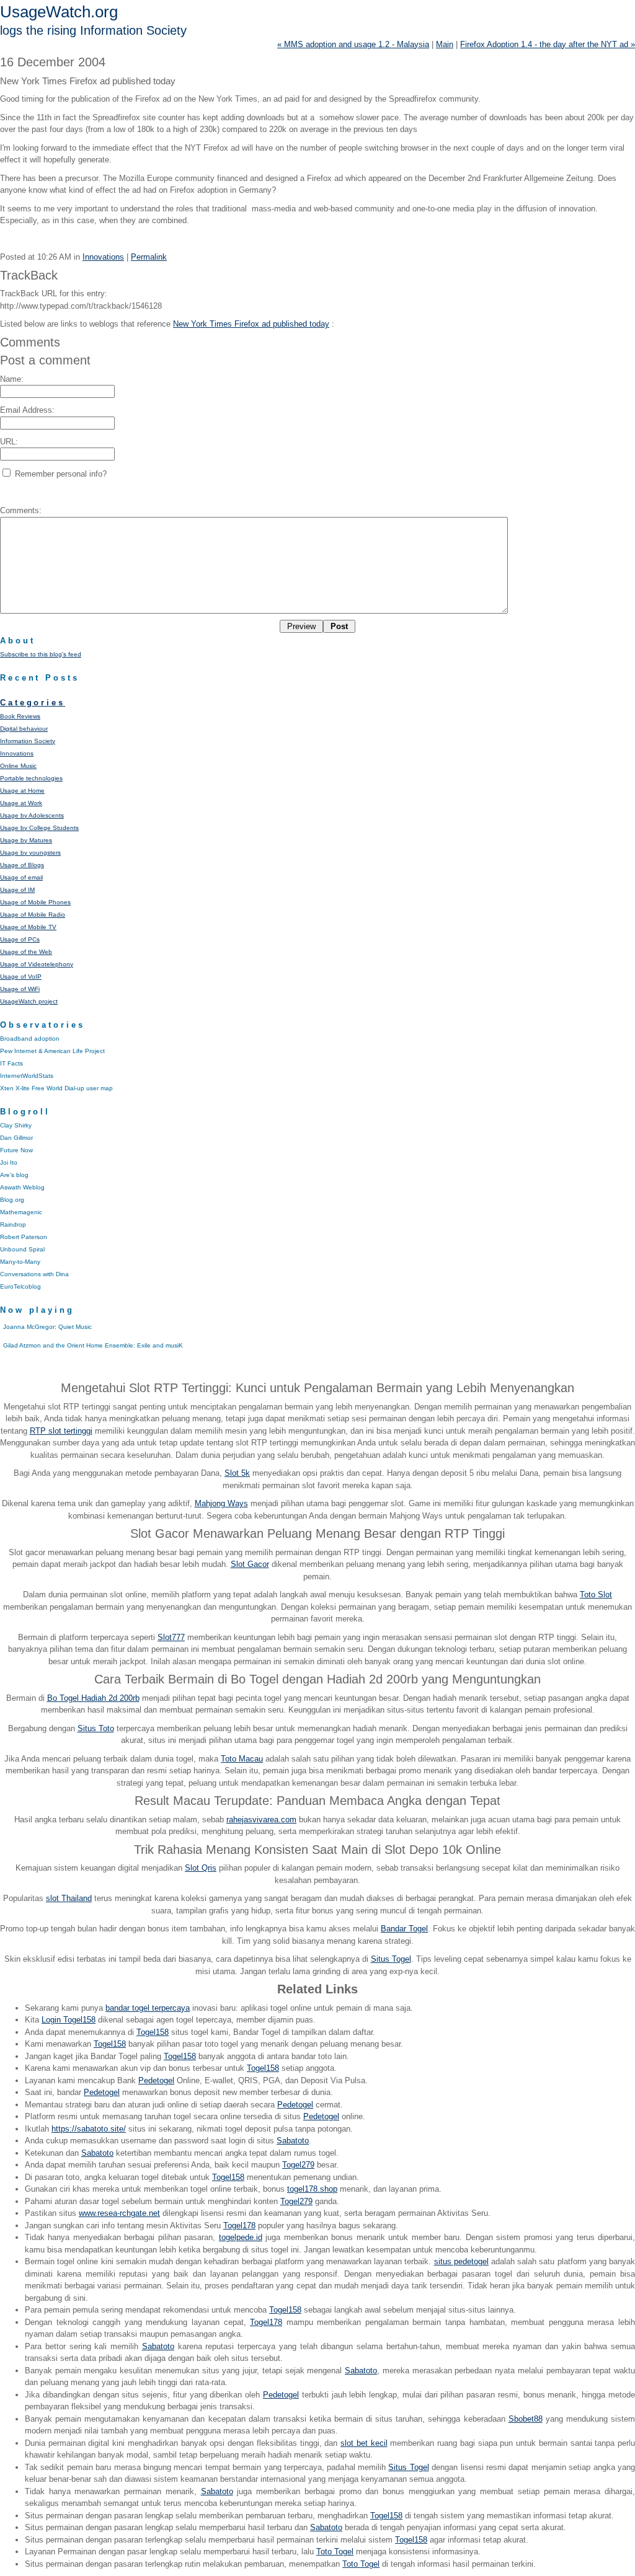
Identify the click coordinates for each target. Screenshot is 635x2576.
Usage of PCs (20, 939)
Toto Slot (596, 1595)
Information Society (28, 741)
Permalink (149, 257)
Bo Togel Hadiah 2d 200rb (93, 1698)
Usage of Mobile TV (28, 927)
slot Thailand (69, 1898)
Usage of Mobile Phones (35, 902)
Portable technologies (31, 778)
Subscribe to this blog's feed (41, 654)
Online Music (18, 766)
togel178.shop (312, 2189)
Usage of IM (17, 890)
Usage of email (21, 877)
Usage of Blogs (22, 865)
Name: (12, 379)
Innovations (103, 257)
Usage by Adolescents (32, 815)
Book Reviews (20, 716)
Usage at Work (21, 803)
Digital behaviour (24, 729)
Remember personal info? (60, 474)
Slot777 (171, 1637)
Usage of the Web (26, 952)
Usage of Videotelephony (37, 964)
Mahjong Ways (221, 1503)
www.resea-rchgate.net (119, 2213)
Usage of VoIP (21, 977)
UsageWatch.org (59, 12)
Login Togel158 (69, 2020)
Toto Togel (335, 2552)
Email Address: (27, 410)
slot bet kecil (364, 2443)
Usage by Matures (26, 840)
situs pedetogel (461, 2261)
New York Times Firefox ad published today (251, 324)
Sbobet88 (526, 2419)
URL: (9, 442)
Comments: (21, 510)
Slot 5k (237, 1473)
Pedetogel (156, 2080)
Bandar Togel (404, 1929)
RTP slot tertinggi (61, 1431)
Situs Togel (391, 1959)
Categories (33, 703)
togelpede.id (241, 2237)
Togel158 (153, 2032)
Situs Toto (96, 1728)
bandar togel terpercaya (148, 2008)
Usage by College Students (39, 828)
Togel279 (298, 2165)
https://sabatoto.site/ (89, 2129)
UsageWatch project (29, 1001)
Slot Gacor (250, 1564)
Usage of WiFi (20, 989)
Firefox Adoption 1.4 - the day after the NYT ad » (548, 44)
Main (445, 44)
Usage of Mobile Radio (33, 915)
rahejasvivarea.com (261, 1820)
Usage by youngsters (30, 853)
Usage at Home (22, 791)
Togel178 (239, 2225)
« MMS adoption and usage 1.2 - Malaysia (353, 44)
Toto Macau (242, 1759)
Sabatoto (293, 2141)
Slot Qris (201, 1868)
